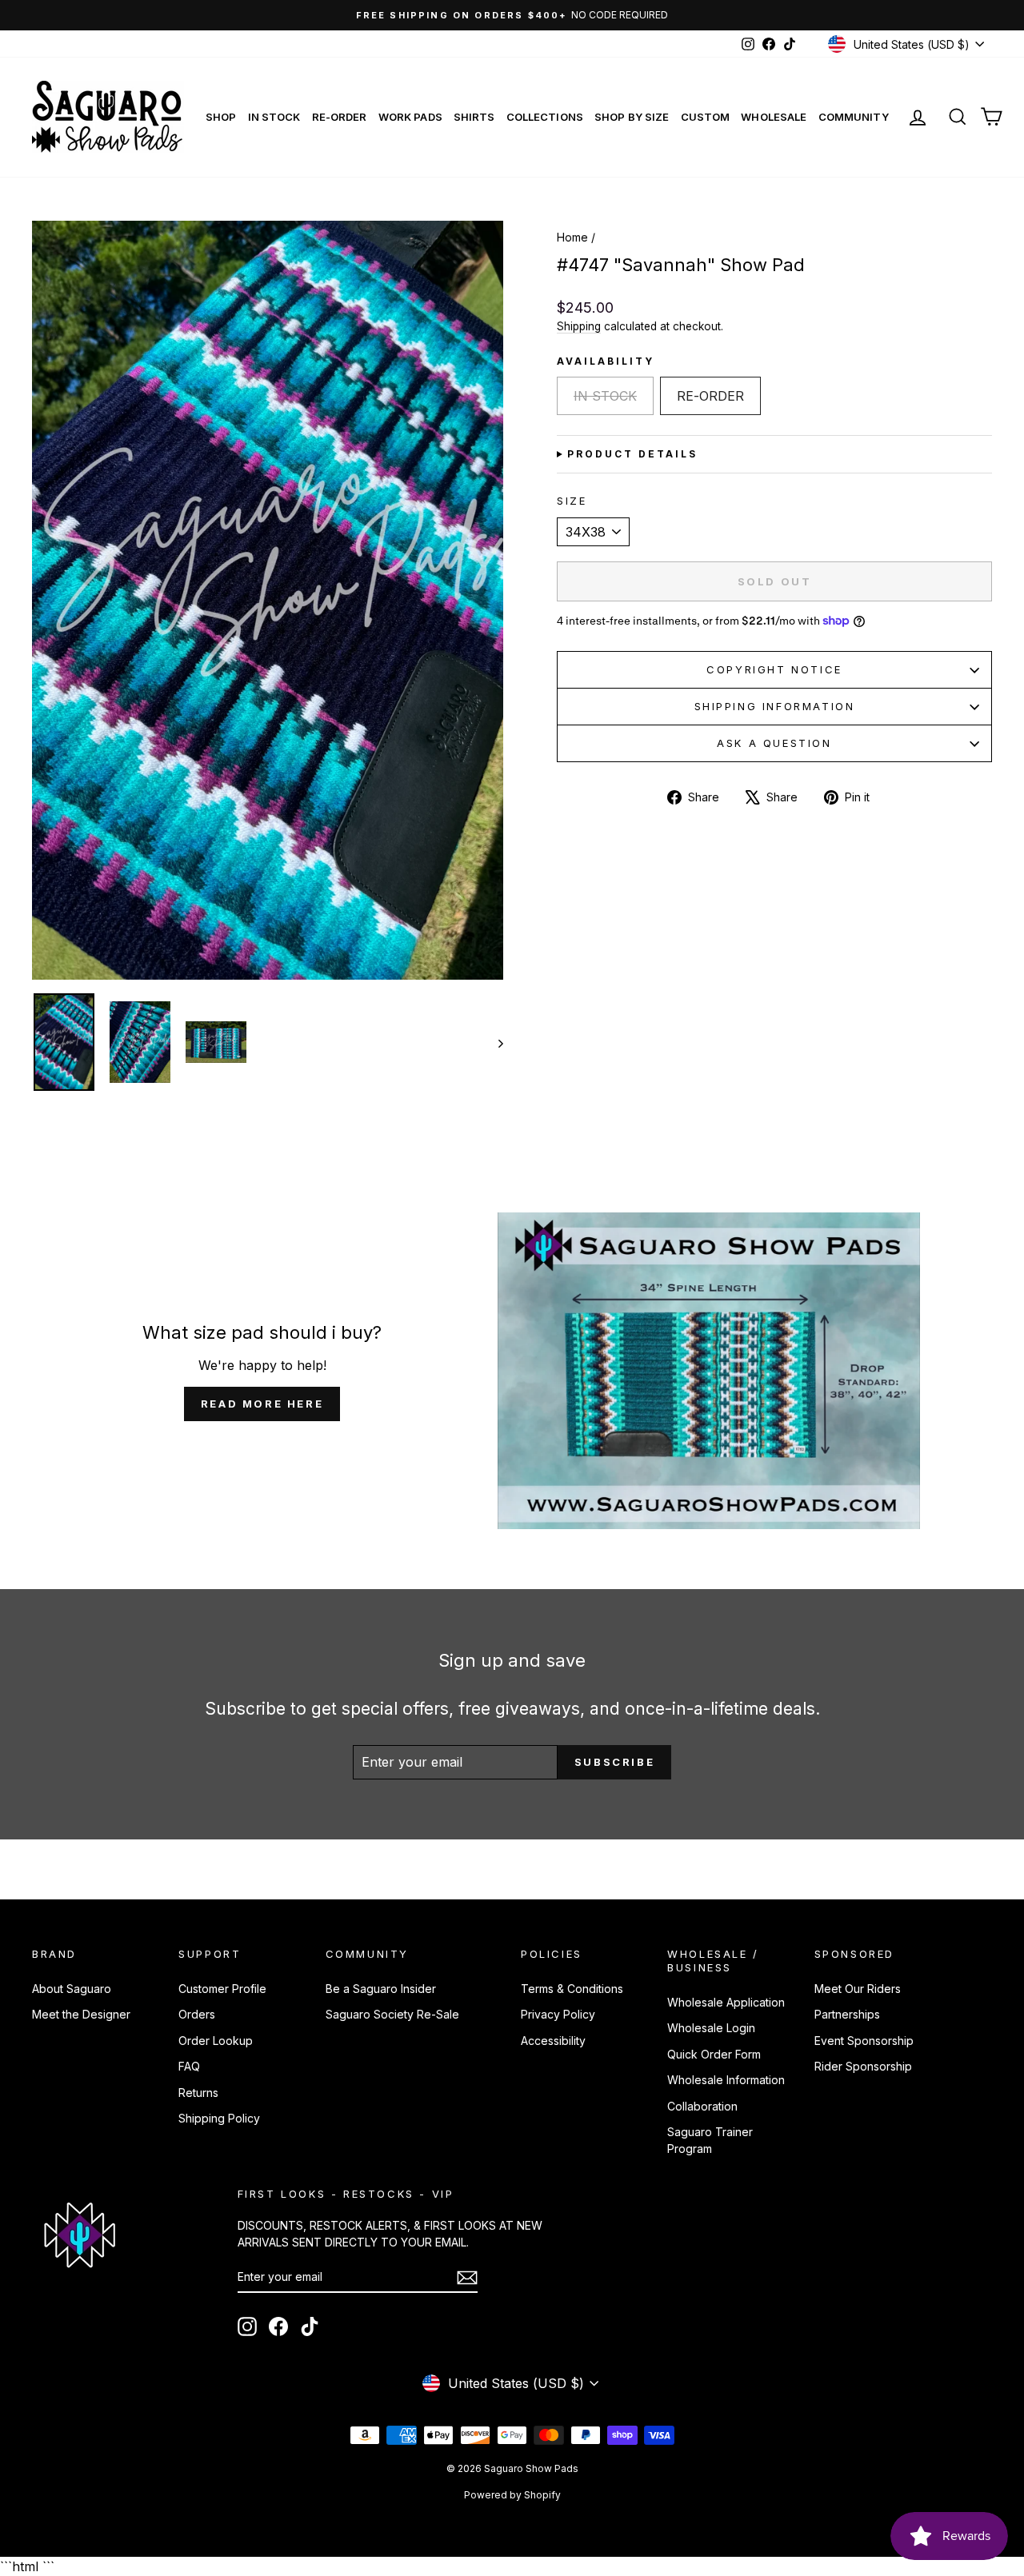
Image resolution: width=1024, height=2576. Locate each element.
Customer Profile (222, 1989)
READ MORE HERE (262, 1404)
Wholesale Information (726, 2080)
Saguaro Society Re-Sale (392, 2014)
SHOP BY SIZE (632, 117)
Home (572, 237)
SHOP (221, 117)
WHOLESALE (774, 117)
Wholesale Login (711, 2028)
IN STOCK (274, 117)
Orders (197, 2014)
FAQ (189, 2066)
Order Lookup (216, 2041)
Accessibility (553, 2041)
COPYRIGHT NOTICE (774, 669)
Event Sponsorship (864, 2041)
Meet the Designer (81, 2014)
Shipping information (775, 706)
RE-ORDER (340, 117)
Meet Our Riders (858, 1989)
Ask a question (774, 743)
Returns (198, 2093)
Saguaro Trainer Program (710, 2140)
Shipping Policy (219, 2118)
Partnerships (847, 2014)
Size (572, 501)
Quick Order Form (714, 2054)
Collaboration (702, 2106)
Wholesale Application (726, 2002)
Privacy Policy (558, 2014)
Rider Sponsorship (863, 2066)
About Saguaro (72, 1989)
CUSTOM (706, 117)
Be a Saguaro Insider (381, 1989)
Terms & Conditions (572, 1989)
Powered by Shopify (512, 2495)
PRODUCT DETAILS (632, 454)
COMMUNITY (854, 117)
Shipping (579, 326)
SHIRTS (474, 117)
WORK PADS (410, 117)
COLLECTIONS (545, 117)
